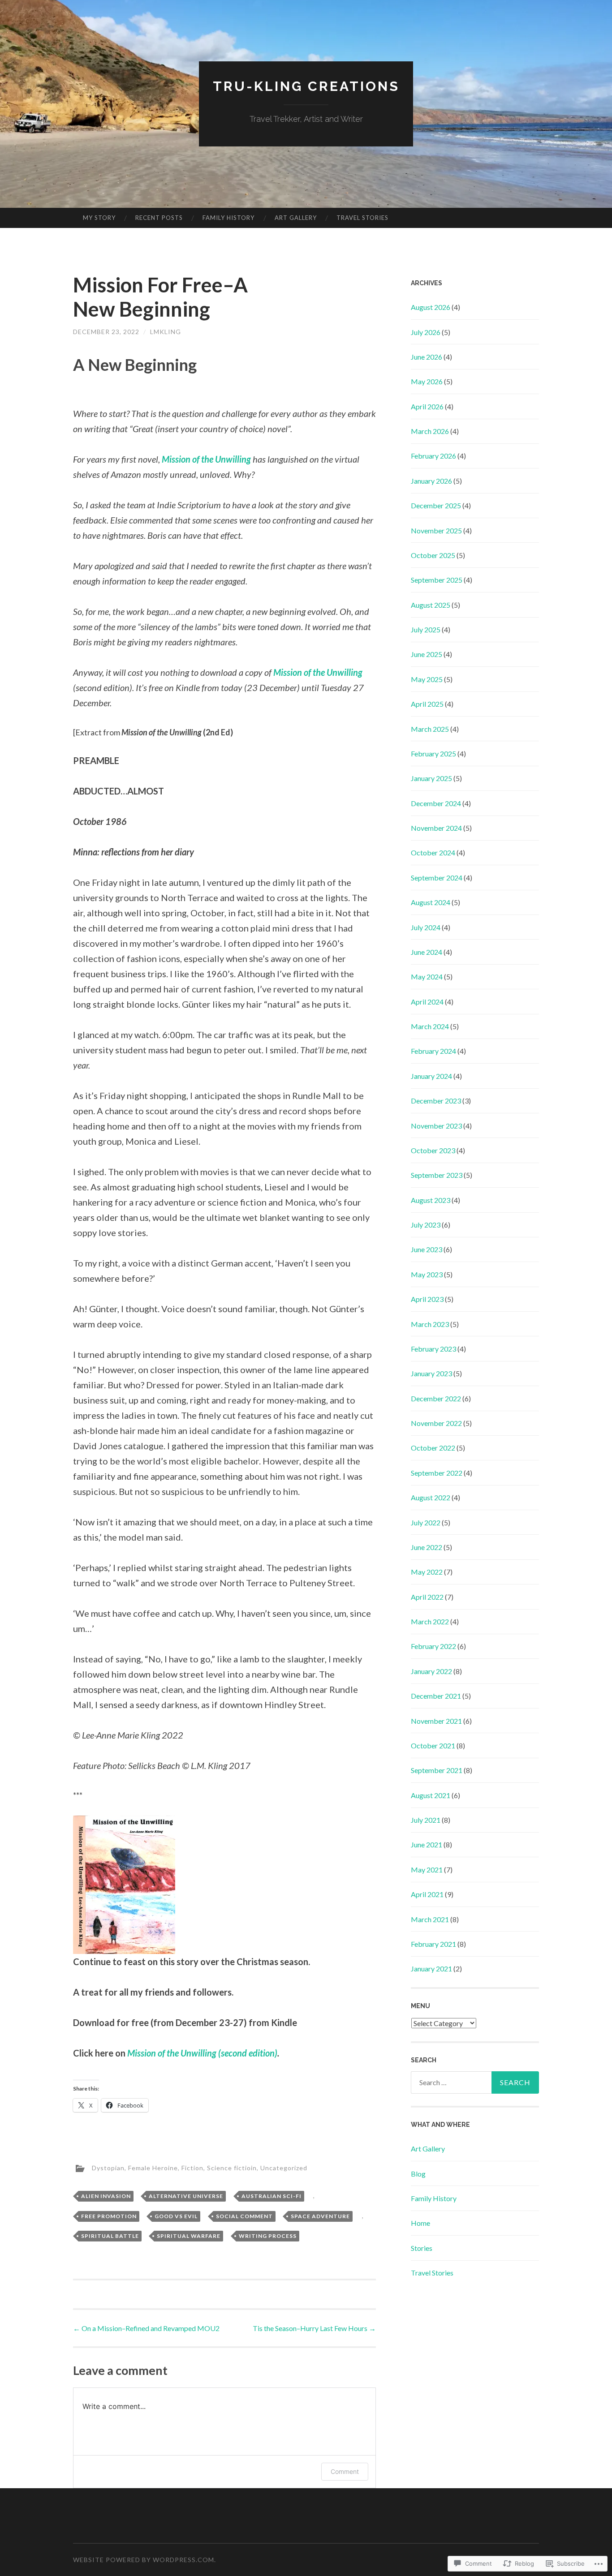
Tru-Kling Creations (306, 86)
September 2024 (437, 878)
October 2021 (433, 1745)
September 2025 (437, 580)
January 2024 (431, 1076)
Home (420, 2223)
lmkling (166, 332)
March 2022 (430, 1621)
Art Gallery (296, 218)
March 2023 (430, 1324)
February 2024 (433, 1051)
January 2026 (431, 481)
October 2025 (433, 555)
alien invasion (106, 2196)
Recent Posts (159, 218)
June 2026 (427, 357)
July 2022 (426, 1522)
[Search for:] (475, 2082)
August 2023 (431, 1200)
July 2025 (426, 629)
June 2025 (427, 654)
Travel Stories (362, 218)
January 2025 (431, 778)
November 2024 (436, 828)
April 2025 (427, 704)
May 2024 (427, 977)
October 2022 (433, 1448)
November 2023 (436, 1126)
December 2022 (436, 1398)
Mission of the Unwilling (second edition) (202, 2053)
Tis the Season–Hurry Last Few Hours (314, 2328)
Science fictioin (232, 2168)
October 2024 (433, 852)
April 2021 (427, 1894)
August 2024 (431, 902)
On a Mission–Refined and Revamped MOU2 (146, 2328)
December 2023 (436, 1101)
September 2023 (437, 1175)
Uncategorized (284, 2168)
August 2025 (431, 605)
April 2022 (427, 1597)
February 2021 (433, 1944)
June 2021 (427, 1844)
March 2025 (430, 729)
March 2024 (430, 1026)
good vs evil (176, 2216)
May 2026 (427, 381)
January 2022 (431, 1671)
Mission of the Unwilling (318, 672)
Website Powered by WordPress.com (144, 2560)
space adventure (320, 2216)
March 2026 (430, 431)
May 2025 (427, 679)
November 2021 (436, 1721)
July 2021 (426, 1820)
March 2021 (430, 1919)
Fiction (192, 2168)
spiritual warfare (189, 2236)
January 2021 (431, 1968)
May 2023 (427, 1274)
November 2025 (436, 530)
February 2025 (433, 753)
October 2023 (433, 1150)
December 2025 (436, 505)
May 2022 (427, 1572)
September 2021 (437, 1770)
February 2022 (433, 1646)
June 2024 (427, 952)
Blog (418, 2174)
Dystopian (108, 2168)
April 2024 (427, 1002)
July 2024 (426, 927)
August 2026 (431, 307)
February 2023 (433, 1349)
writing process (268, 2236)
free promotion (109, 2216)
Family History (228, 218)
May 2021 (427, 1870)
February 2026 (433, 456)
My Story (99, 218)
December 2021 (436, 1696)
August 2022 (431, 1497)
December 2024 (436, 803)
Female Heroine (153, 2168)
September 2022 (437, 1473)
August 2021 (431, 1795)
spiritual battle (110, 2236)
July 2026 (426, 332)
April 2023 (427, 1299)
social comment (244, 2216)
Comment (345, 2471)
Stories (422, 2248)
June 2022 (427, 1547)
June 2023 (427, 1249)
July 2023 (426, 1225)
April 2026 (427, 406)
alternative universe (186, 2196)
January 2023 (431, 1373)
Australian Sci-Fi (272, 2196)
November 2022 (436, 1423)
